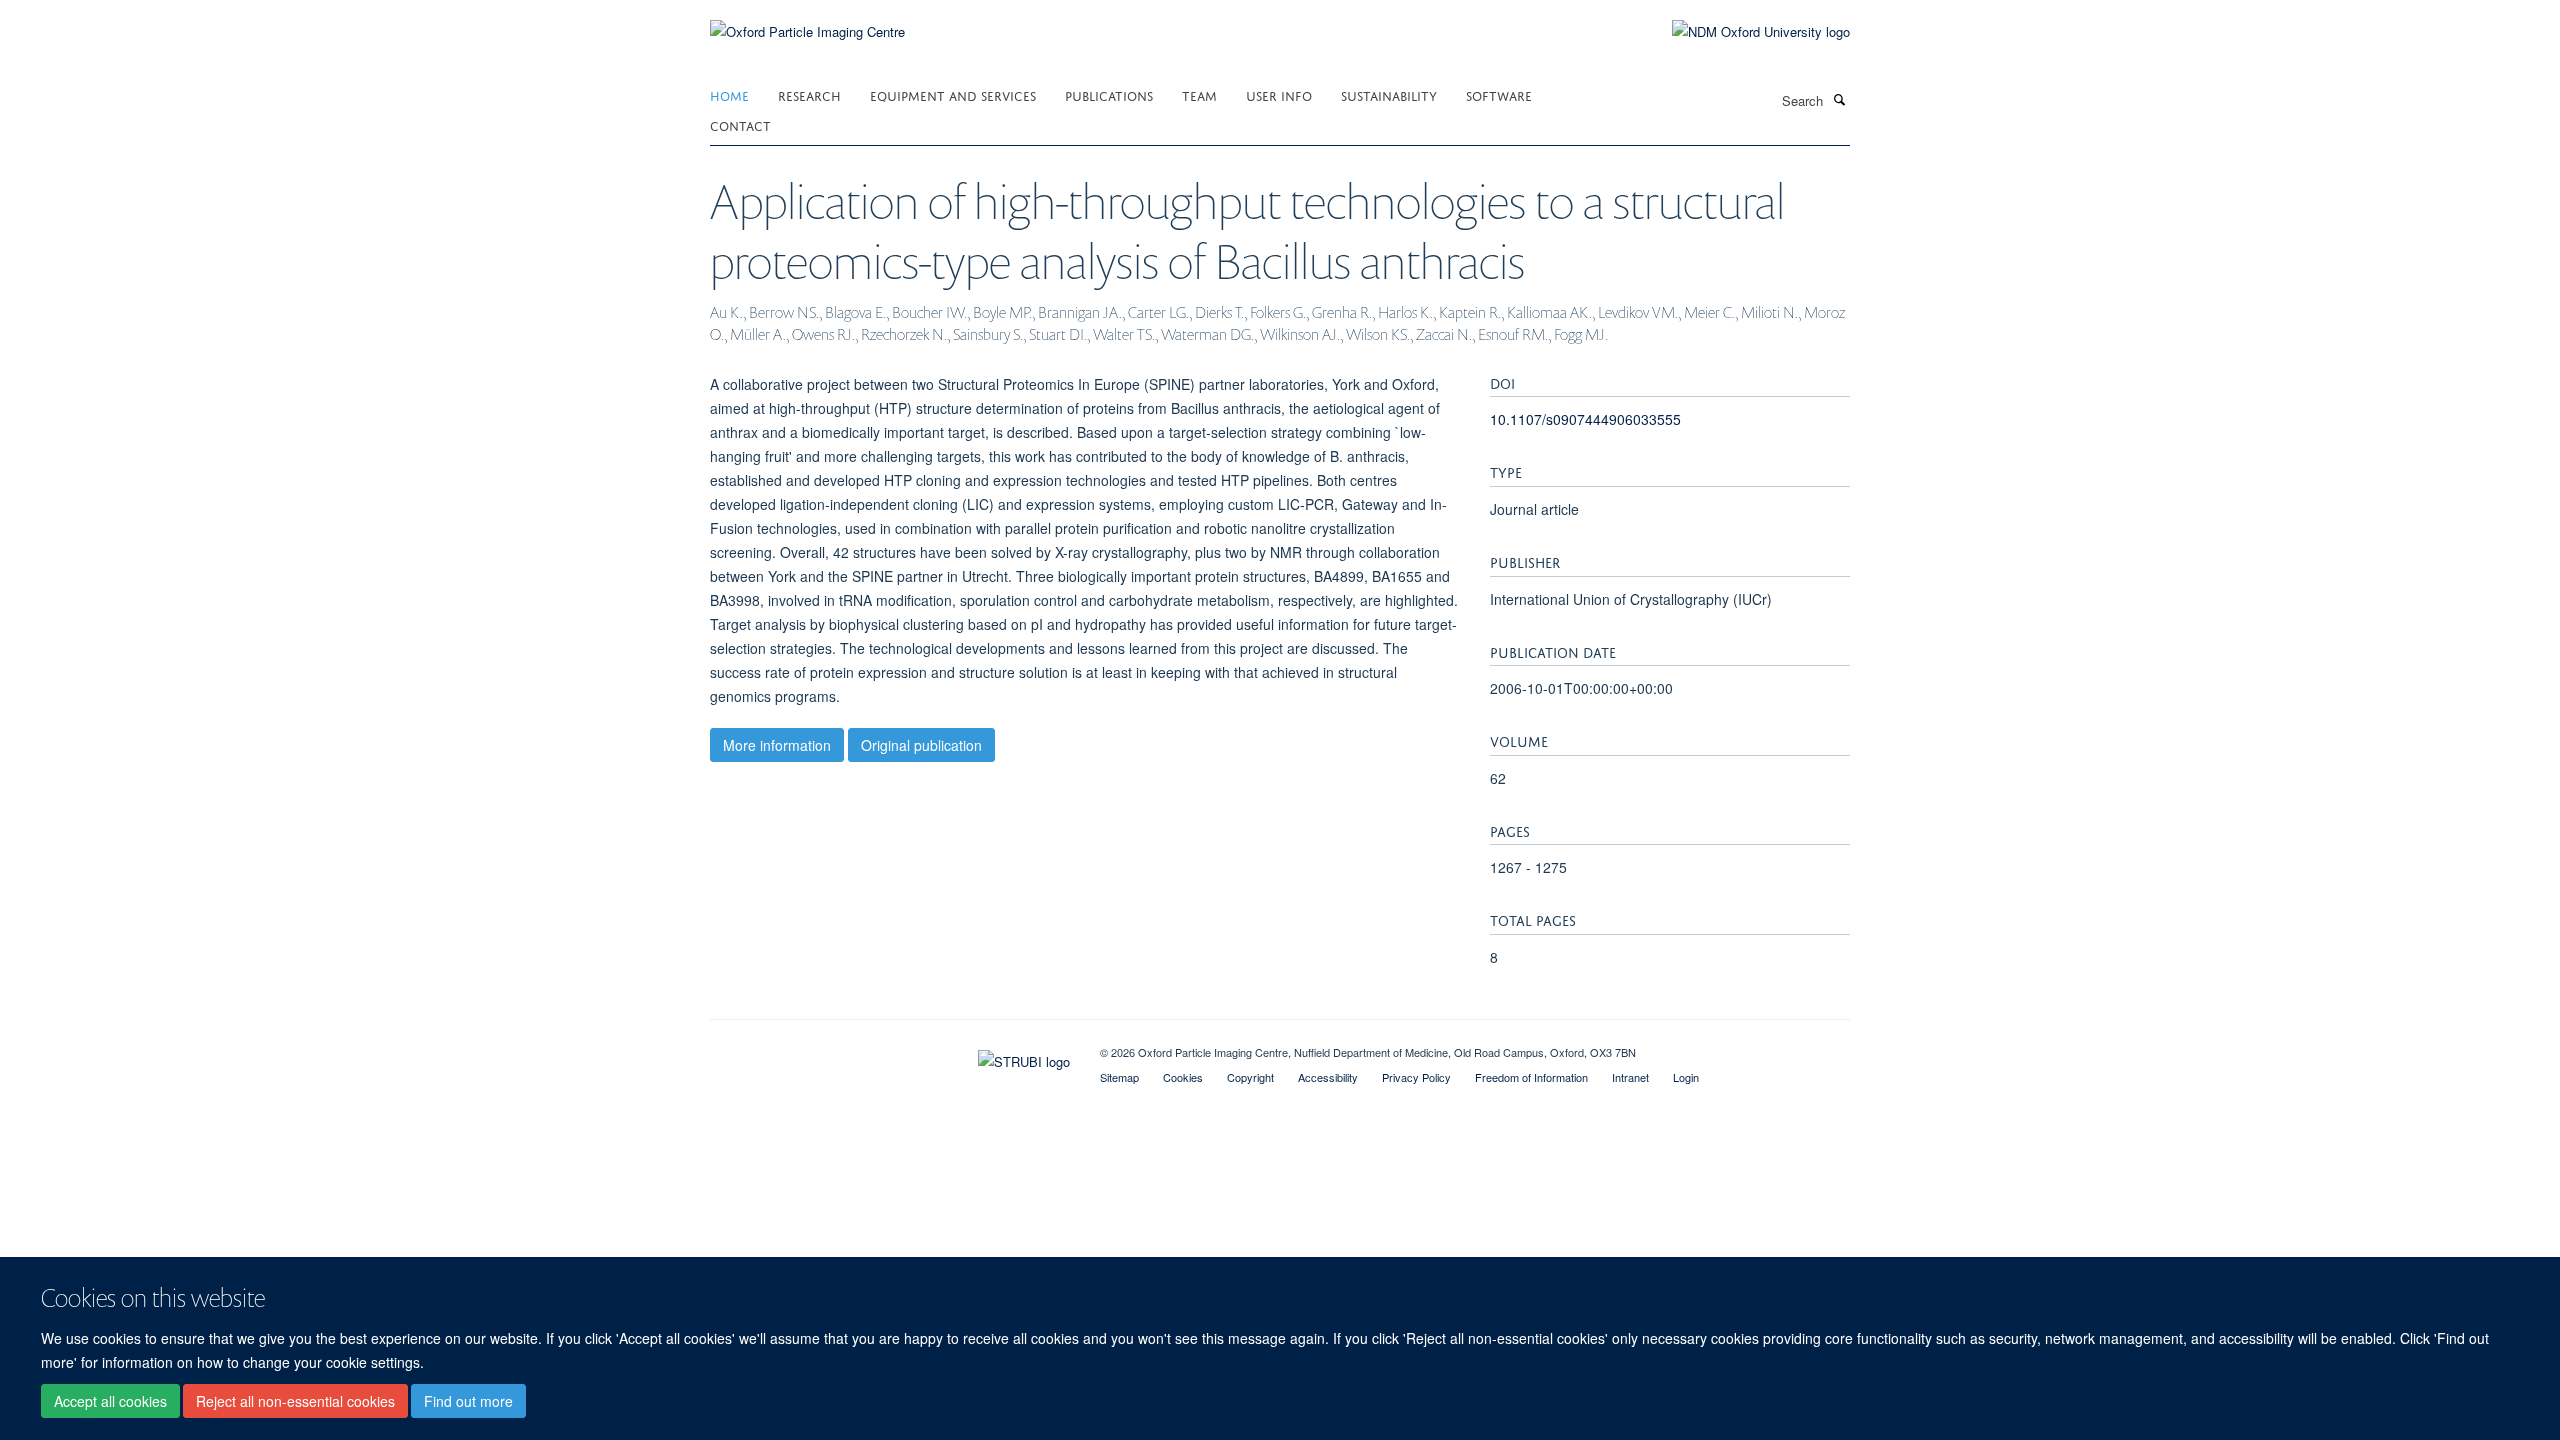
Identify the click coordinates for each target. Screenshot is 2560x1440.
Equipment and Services (953, 94)
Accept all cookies (110, 1401)
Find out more (468, 1401)
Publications (1109, 94)
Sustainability (1389, 94)
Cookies (1183, 1077)
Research (809, 94)
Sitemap (1119, 1077)
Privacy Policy (1416, 1077)
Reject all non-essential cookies (295, 1401)
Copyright (1250, 1077)
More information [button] (777, 745)
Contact (740, 124)
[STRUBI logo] (890, 1057)
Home (729, 94)
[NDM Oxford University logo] (1746, 32)
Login (1686, 1077)
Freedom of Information (1531, 1077)
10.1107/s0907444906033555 (1585, 419)
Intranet (1630, 1077)
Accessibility (1328, 1077)
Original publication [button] (921, 745)
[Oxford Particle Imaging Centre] (807, 29)
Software (1499, 94)
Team (1199, 94)
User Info (1279, 94)
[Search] (1839, 99)
